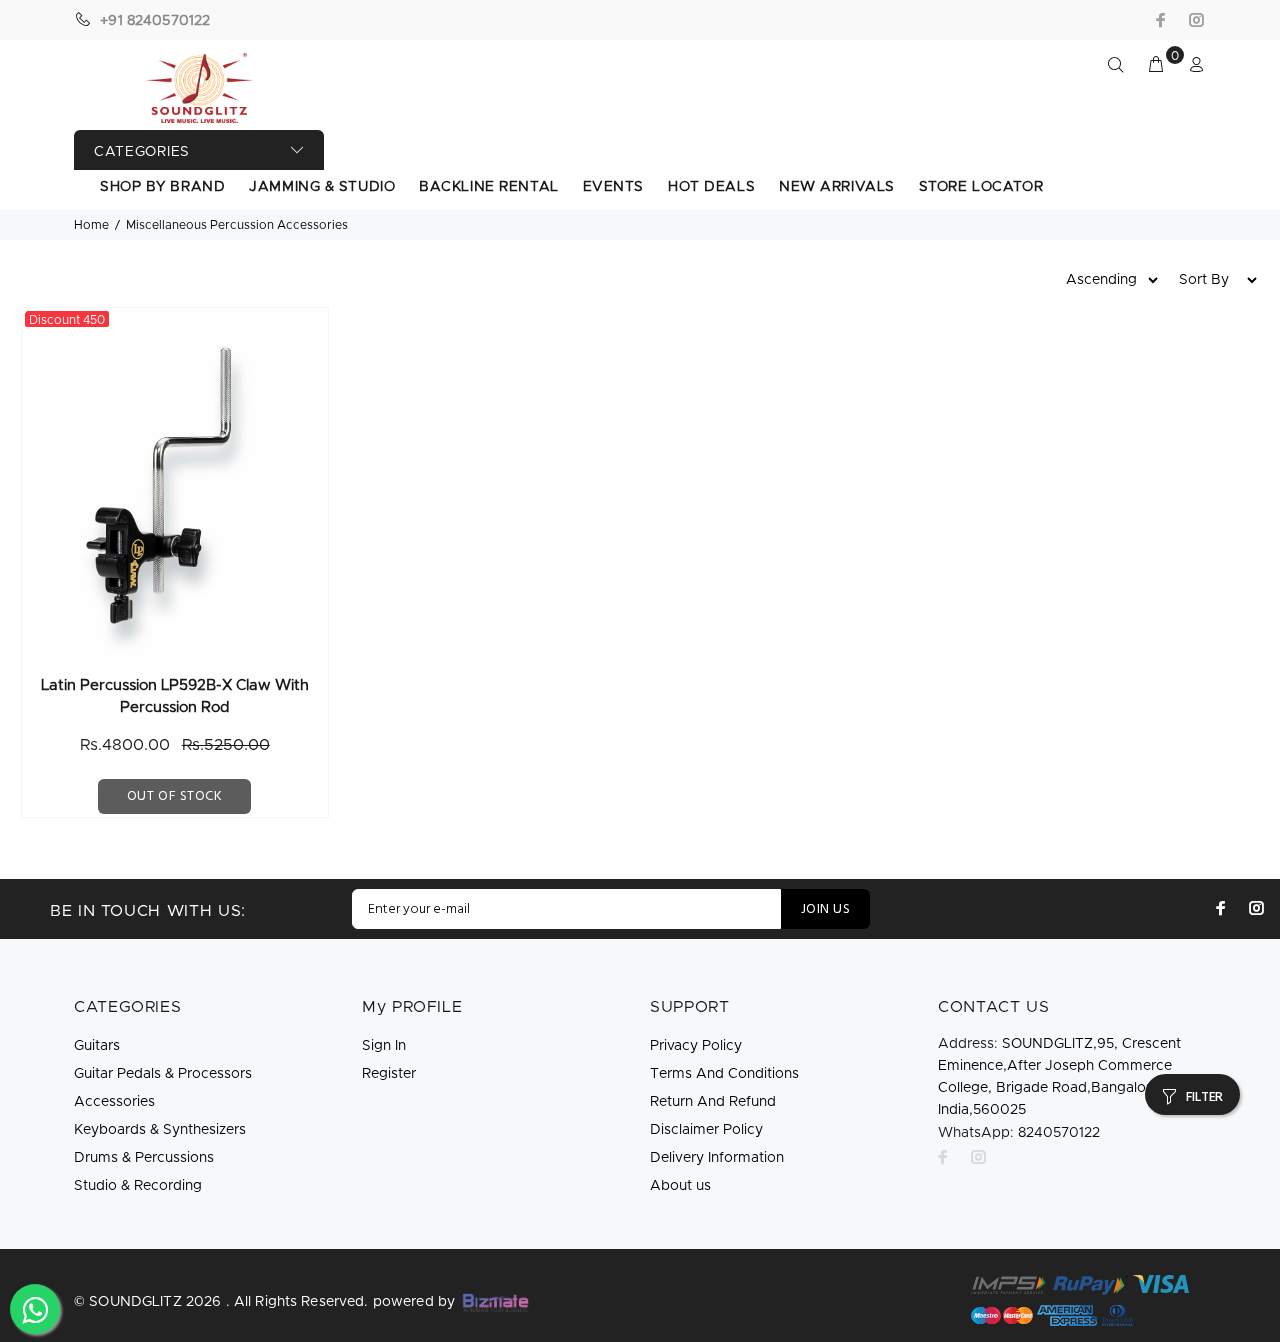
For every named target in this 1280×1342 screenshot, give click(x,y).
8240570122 (1019, 1133)
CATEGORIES (142, 152)
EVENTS (613, 187)
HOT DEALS (711, 187)
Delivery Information (717, 1158)
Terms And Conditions (724, 1074)
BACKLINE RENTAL (488, 187)
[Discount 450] (175, 483)
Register (389, 1074)
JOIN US (825, 909)
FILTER (1204, 1097)
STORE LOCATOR (981, 187)
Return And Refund (713, 1102)
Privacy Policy (696, 1046)
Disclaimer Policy (706, 1130)
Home (91, 225)
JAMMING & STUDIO (322, 187)
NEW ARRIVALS (837, 187)
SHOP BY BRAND (162, 187)
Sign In (384, 1046)
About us (680, 1186)
